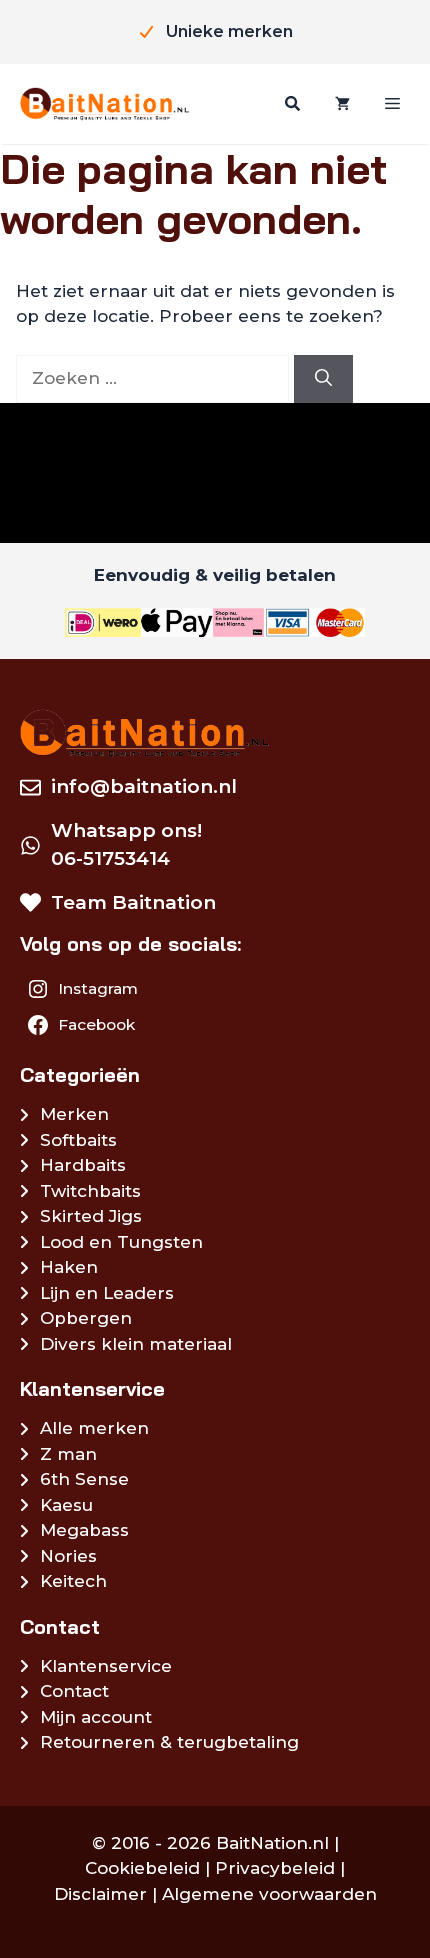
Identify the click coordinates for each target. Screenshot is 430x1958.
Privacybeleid (275, 1868)
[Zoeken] (290, 104)
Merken (74, 1114)
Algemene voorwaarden (269, 1894)
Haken (69, 1267)
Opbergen (86, 1318)
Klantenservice (106, 1666)
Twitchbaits (90, 1191)
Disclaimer (100, 1894)
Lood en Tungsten (121, 1242)
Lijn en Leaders (107, 1293)
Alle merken (94, 1428)
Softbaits (78, 1140)
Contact (74, 1691)
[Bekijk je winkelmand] (340, 104)
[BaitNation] (105, 103)
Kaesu (66, 1505)
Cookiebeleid (142, 1868)
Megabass (84, 1530)
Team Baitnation (133, 902)
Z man (68, 1454)
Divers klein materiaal (136, 1344)
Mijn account (96, 1717)
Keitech (73, 1581)
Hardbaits (83, 1165)
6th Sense (84, 1479)
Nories (68, 1556)
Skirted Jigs (91, 1216)
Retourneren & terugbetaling (169, 1742)
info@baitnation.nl (144, 786)
